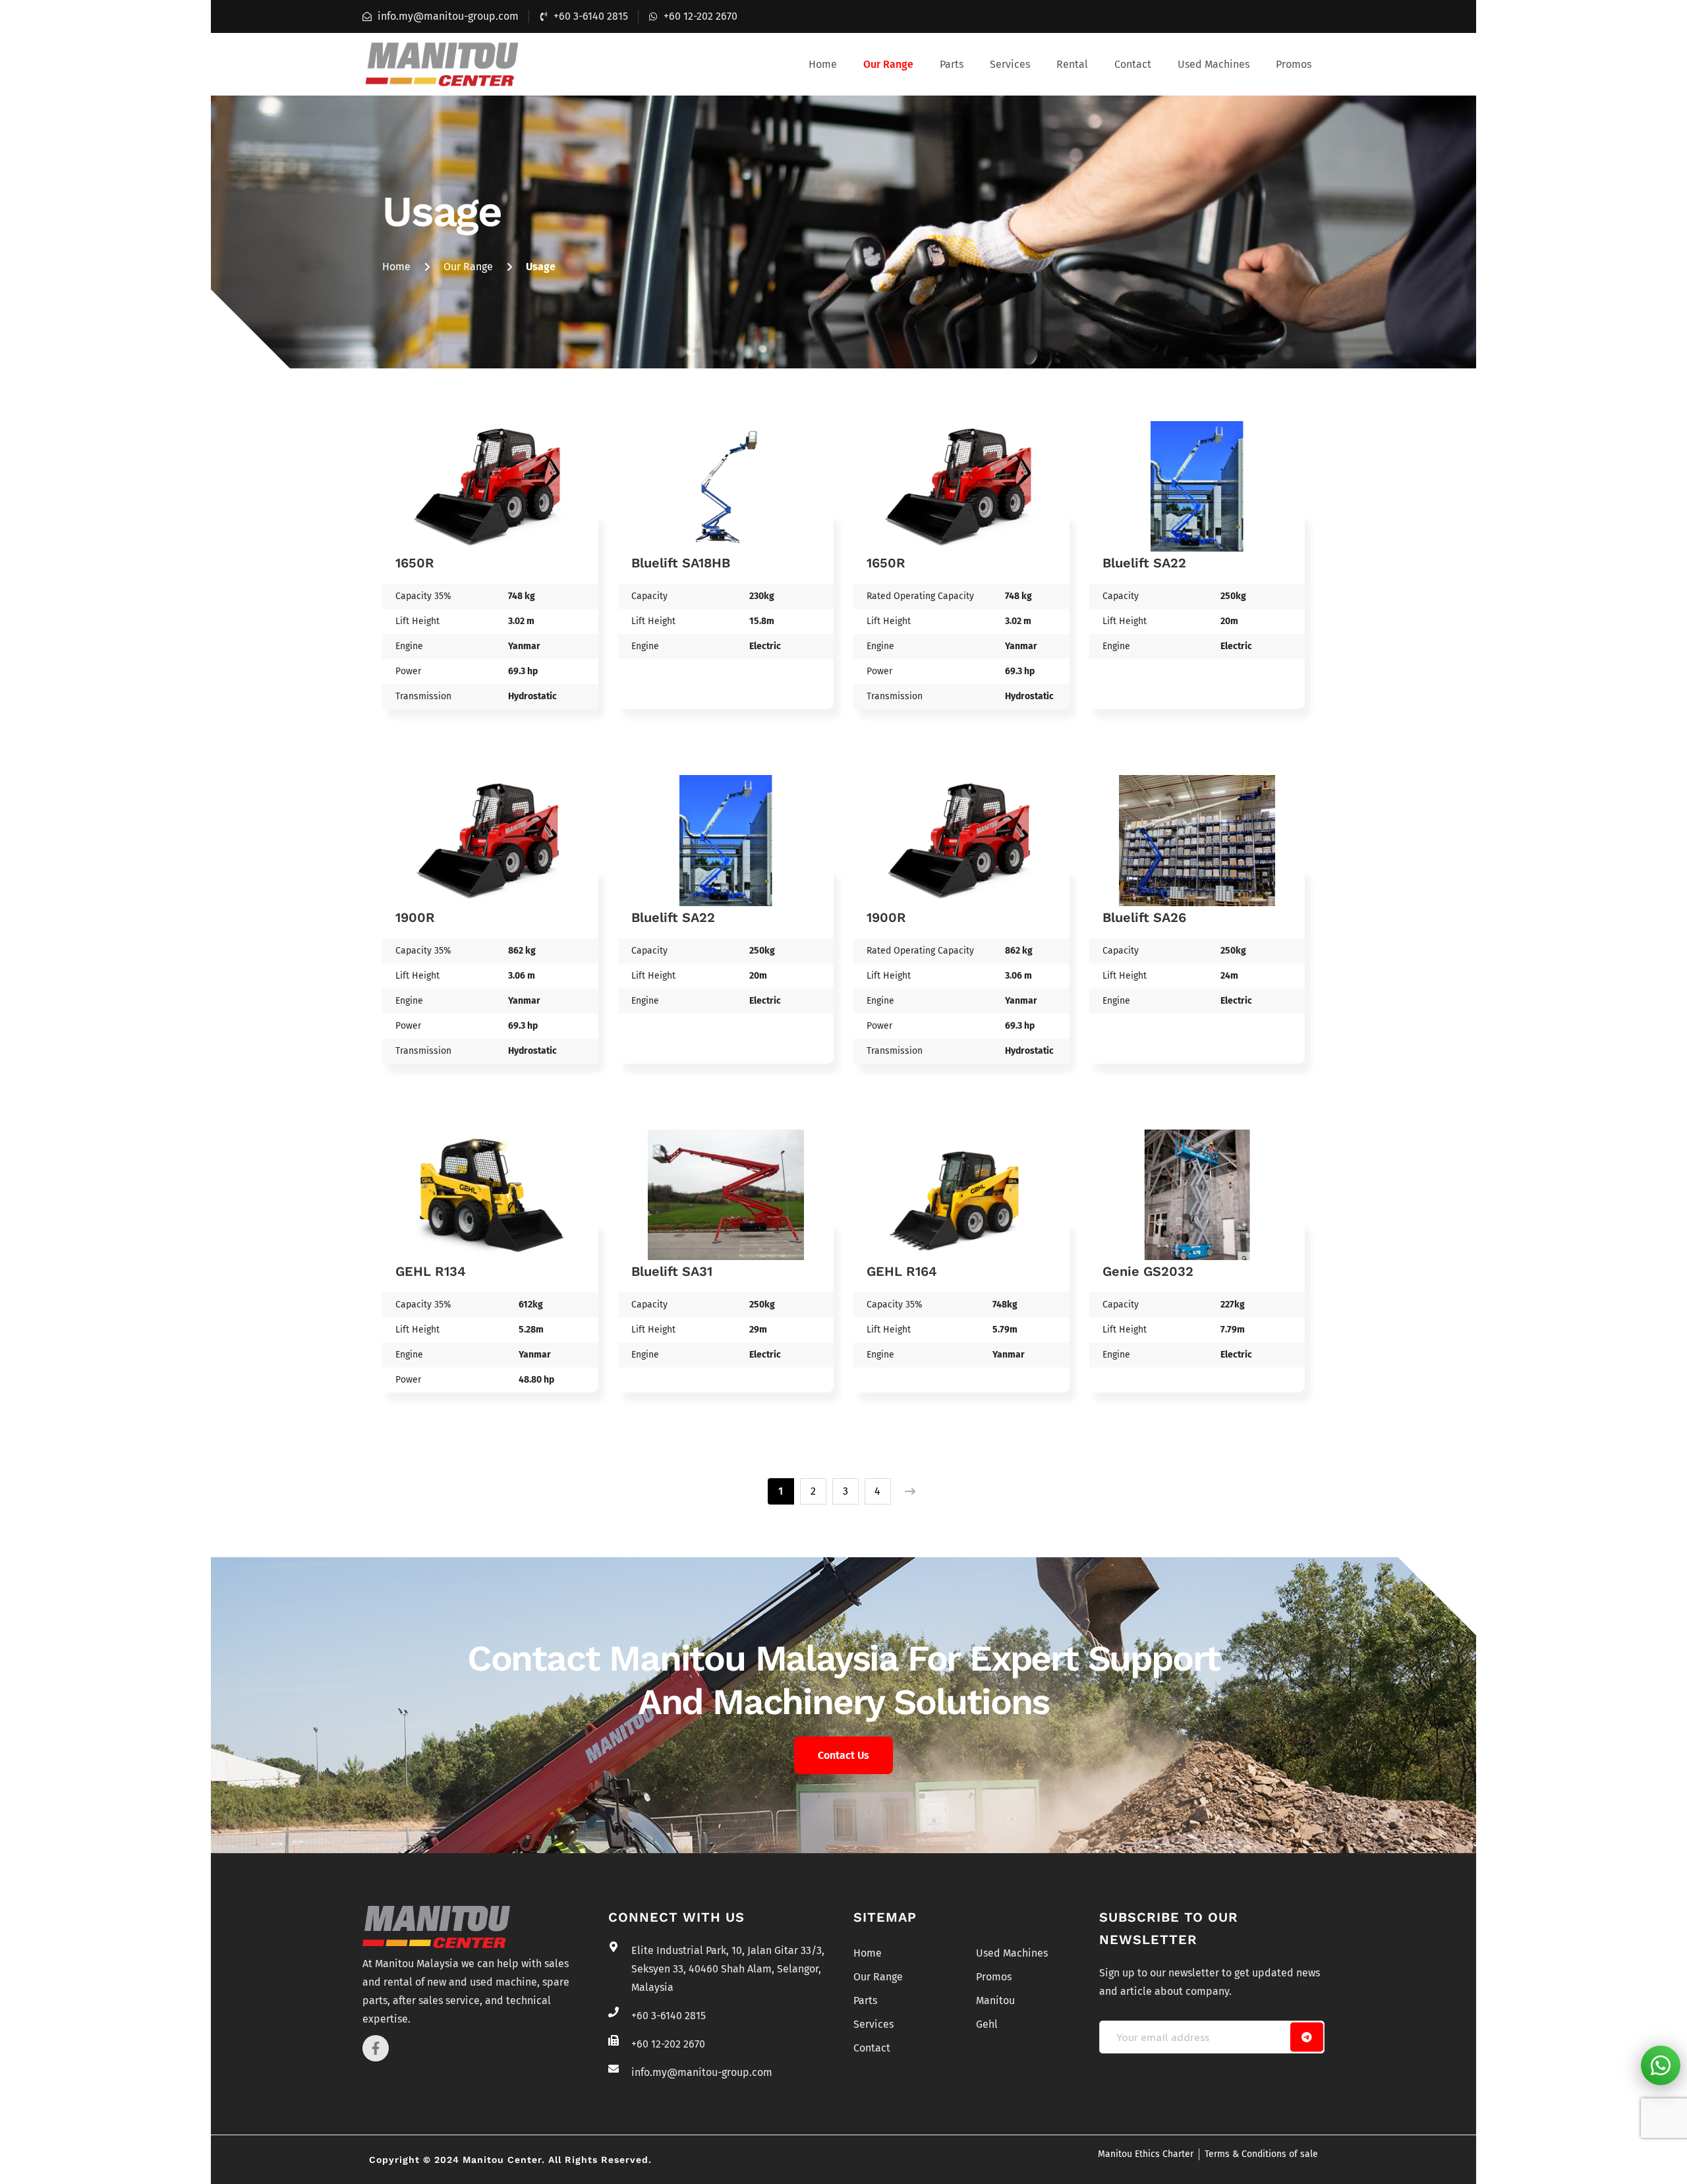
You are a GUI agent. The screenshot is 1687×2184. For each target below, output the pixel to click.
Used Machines (1214, 64)
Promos (1294, 64)
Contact (1133, 64)
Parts (952, 64)
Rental (1072, 64)
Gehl (987, 2024)
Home (823, 64)
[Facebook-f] (376, 2048)
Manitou (995, 2000)
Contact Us (843, 1755)
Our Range (888, 64)
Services (1010, 64)
